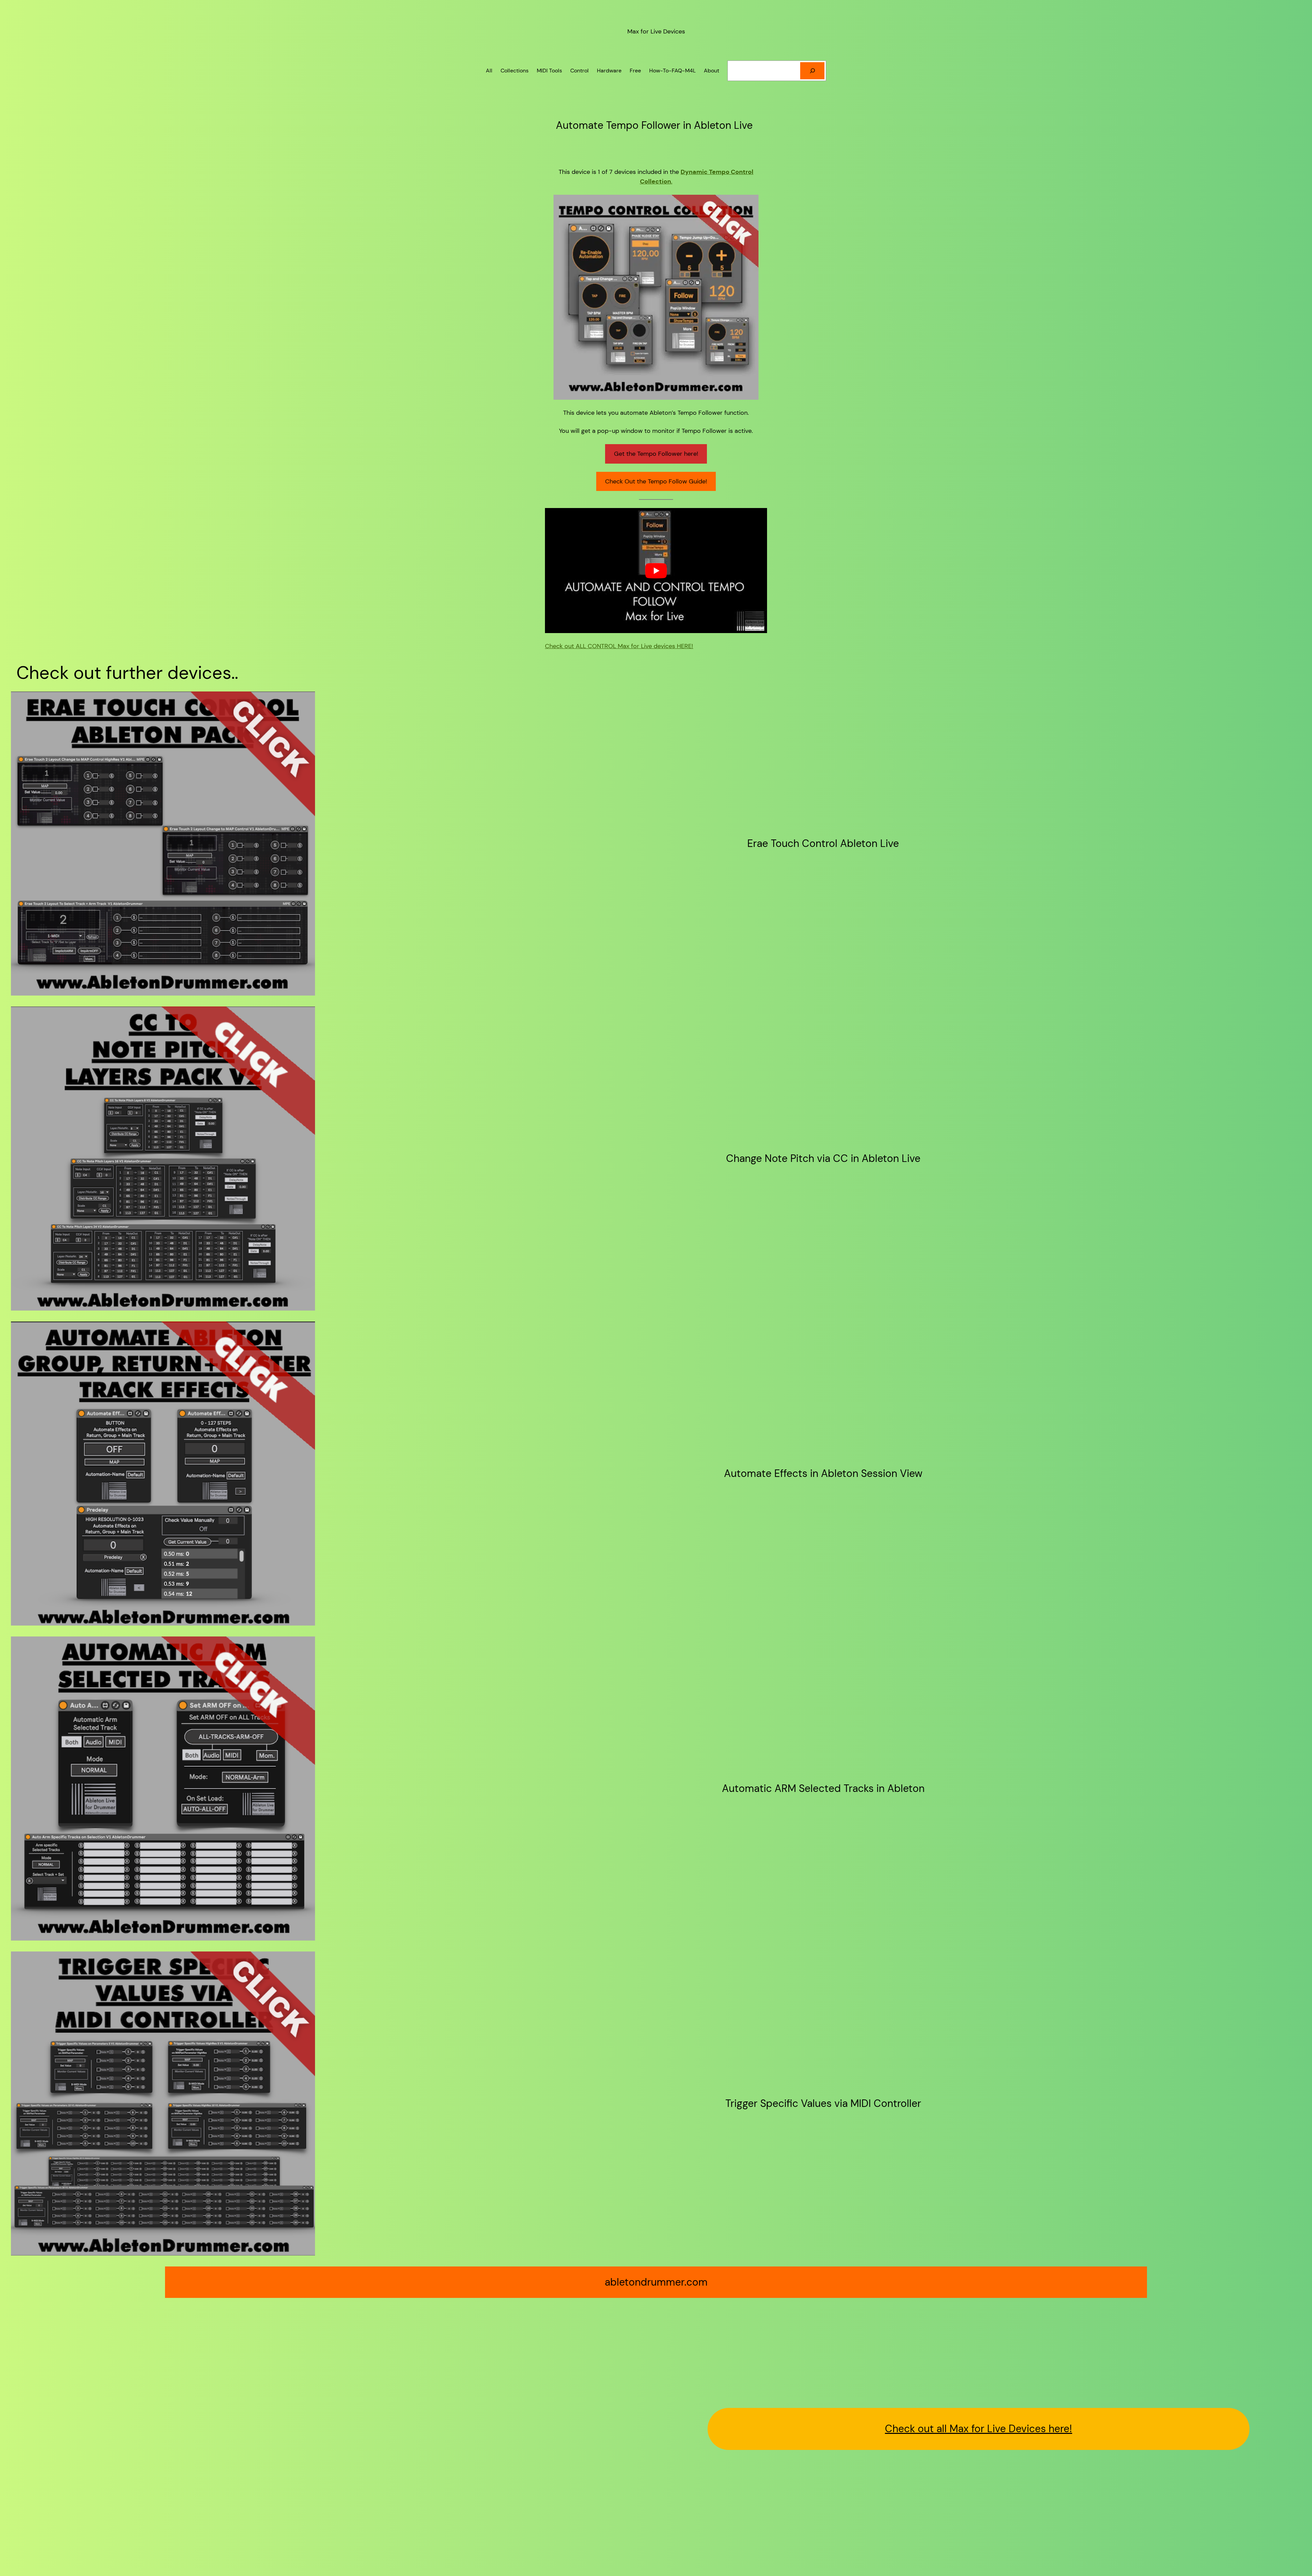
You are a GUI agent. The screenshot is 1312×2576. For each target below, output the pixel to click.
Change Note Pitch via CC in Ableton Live (823, 1159)
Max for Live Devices (656, 31)
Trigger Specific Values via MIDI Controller (823, 2104)
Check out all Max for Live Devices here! (979, 2429)
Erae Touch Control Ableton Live (823, 844)
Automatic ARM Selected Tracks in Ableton (823, 1789)
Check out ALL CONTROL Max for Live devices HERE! (619, 646)
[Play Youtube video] (656, 571)
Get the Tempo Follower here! (656, 454)
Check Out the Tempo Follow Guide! (656, 481)
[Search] (812, 71)
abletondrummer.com (656, 2282)
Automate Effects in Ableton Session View (823, 1474)
